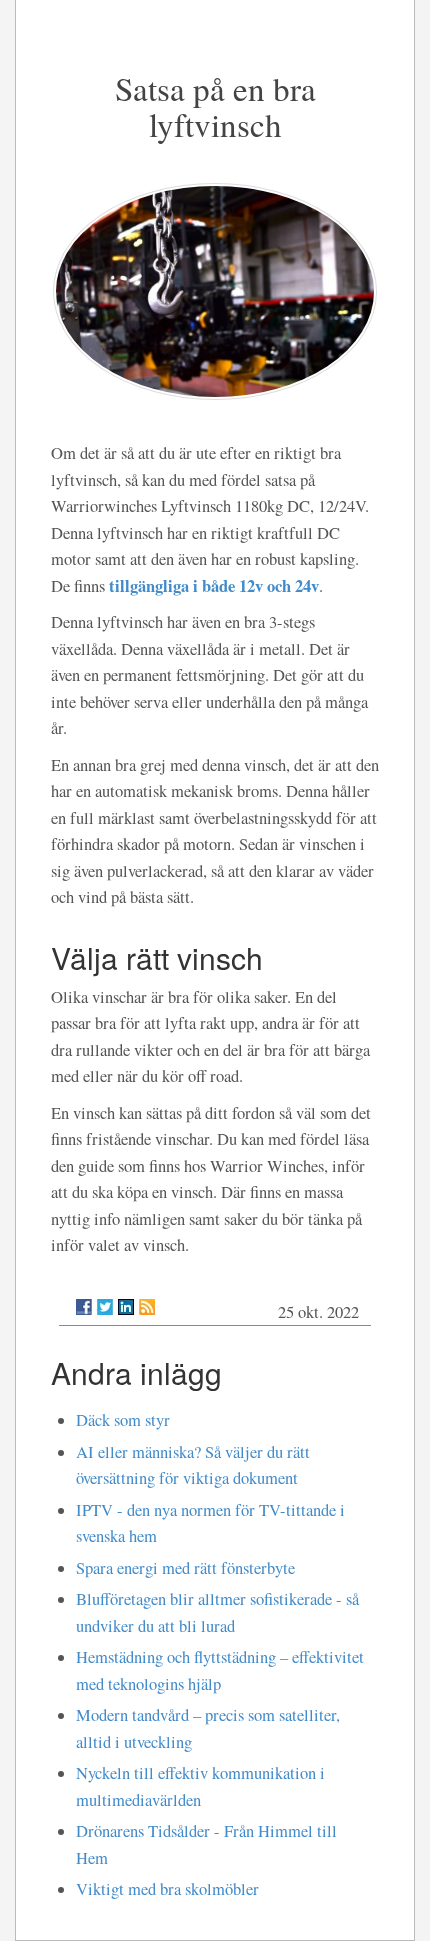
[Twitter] (105, 1307)
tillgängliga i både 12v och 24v (214, 585)
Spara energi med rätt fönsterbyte (185, 1568)
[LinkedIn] (126, 1307)
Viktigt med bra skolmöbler (167, 1889)
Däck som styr (123, 1420)
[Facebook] (84, 1307)
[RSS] (147, 1307)
